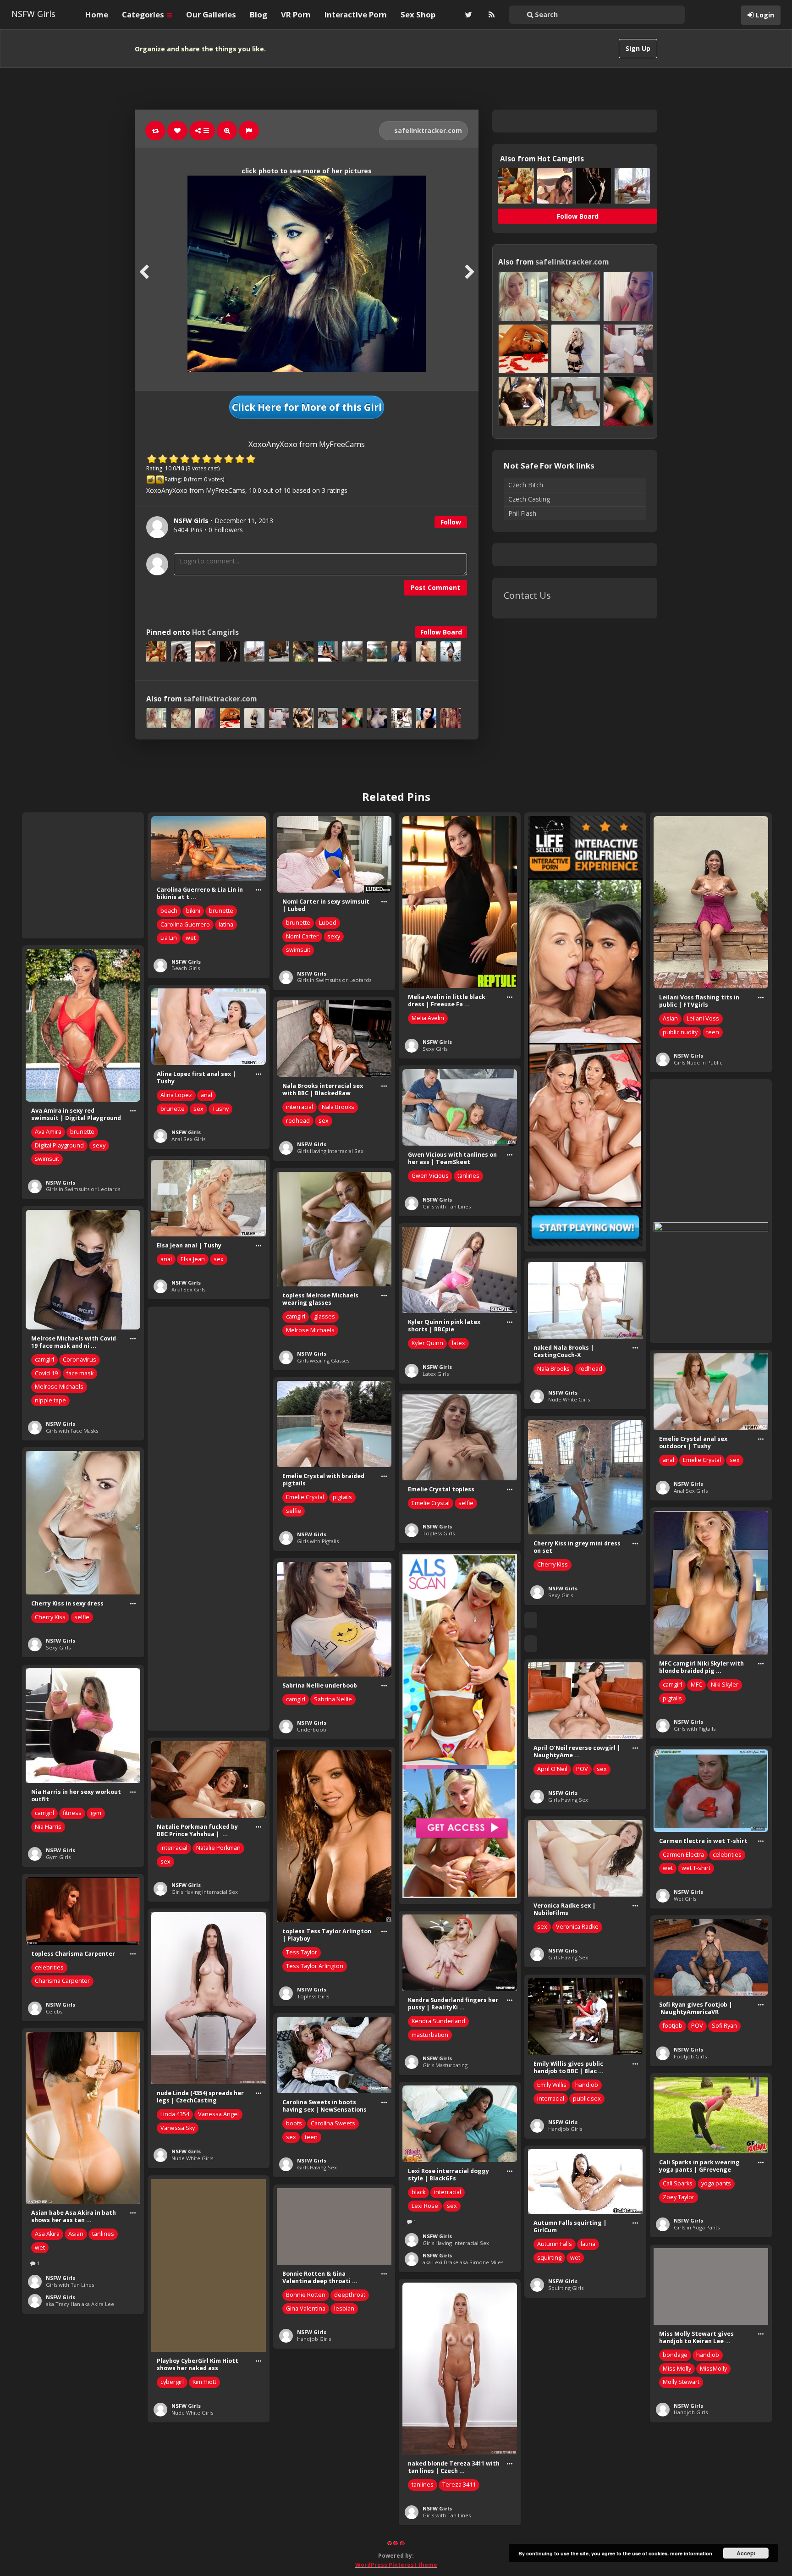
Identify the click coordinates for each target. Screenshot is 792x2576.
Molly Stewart (681, 2382)
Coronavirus (80, 1360)
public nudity (680, 1032)
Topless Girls (439, 1533)
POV (582, 1769)
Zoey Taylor (679, 2197)
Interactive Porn (356, 14)
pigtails (342, 1497)
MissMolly (713, 2369)
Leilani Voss (703, 1018)
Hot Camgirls (215, 632)
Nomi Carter (302, 936)
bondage (675, 2355)
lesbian (344, 2308)
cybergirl (172, 2382)
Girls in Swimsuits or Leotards (334, 980)
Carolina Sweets (333, 2123)
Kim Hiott (204, 2382)
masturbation (430, 2035)
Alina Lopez (176, 1095)
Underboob (312, 1729)
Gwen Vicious (430, 1176)
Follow (451, 522)
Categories (144, 14)
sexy (334, 936)
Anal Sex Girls (188, 1139)
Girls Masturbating (445, 2065)
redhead (298, 1121)
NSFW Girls (33, 14)
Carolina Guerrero (185, 924)
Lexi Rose (425, 2206)
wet (191, 938)
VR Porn (296, 14)
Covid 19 (46, 1373)
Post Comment (435, 587)
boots (294, 2123)
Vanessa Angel (218, 2114)
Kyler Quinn (427, 1343)
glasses (324, 1316)
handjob (587, 2085)
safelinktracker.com (427, 130)
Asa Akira (47, 2234)
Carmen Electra (683, 1855)
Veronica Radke (577, 1927)
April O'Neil (552, 1769)
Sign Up (638, 48)
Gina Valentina (306, 2308)
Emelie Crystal (702, 1460)
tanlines (468, 1176)
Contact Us (527, 595)
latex (459, 1343)
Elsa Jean (193, 1259)
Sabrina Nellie (333, 1699)
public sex (587, 2099)
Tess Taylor (302, 1952)
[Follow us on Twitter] (467, 15)
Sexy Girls (435, 1049)
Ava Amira (48, 1132)
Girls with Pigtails (318, 1541)
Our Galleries (211, 14)
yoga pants (716, 2183)
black (418, 2192)
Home (97, 14)
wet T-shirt (696, 1868)
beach (169, 911)
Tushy (220, 1109)
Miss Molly (677, 2369)
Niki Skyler (725, 1685)
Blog (258, 14)
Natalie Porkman (218, 1848)
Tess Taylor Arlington (315, 1966)
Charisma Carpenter (62, 1981)
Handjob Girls (565, 2129)
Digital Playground (59, 1145)
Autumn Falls (555, 2244)
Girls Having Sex (568, 1800)
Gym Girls (58, 1857)
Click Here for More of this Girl (307, 407)
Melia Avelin (428, 1018)
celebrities (727, 1855)
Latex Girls (436, 1374)
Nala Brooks (338, 1107)
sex (198, 1109)
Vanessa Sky (178, 2128)
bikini (193, 911)
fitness (72, 1813)
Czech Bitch (526, 485)
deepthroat (350, 2295)
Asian (670, 1018)
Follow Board (441, 632)
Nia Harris (48, 1827)
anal (206, 1095)
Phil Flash (522, 513)
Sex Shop (418, 14)
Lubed (328, 923)
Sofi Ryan (724, 2026)
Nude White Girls (569, 1399)
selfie (294, 1511)
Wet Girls (685, 1899)
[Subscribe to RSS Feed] (490, 15)
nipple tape (50, 1400)
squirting (549, 2258)
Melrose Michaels (310, 1330)
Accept (746, 2553)
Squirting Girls (566, 2288)
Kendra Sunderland (438, 2021)
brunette (221, 911)
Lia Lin (169, 938)
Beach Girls (186, 968)
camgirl (296, 1316)
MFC (696, 1685)
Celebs (54, 2011)
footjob (673, 2026)
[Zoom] (227, 131)
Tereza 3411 (459, 2485)
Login (765, 15)
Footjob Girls (690, 2056)
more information (691, 2553)
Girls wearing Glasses (323, 1360)
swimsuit (298, 950)
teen (713, 1032)
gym (96, 1813)
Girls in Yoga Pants (697, 2227)
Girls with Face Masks (72, 1431)
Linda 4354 (175, 2114)
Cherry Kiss (553, 1564)
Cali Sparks (678, 2183)
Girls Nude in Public (698, 1062)
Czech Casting (529, 499)
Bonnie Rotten (306, 2295)
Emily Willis (552, 2085)
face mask (80, 1373)
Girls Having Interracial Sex (330, 1151)
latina (226, 924)
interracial (300, 1107)
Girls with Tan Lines (447, 1206)
